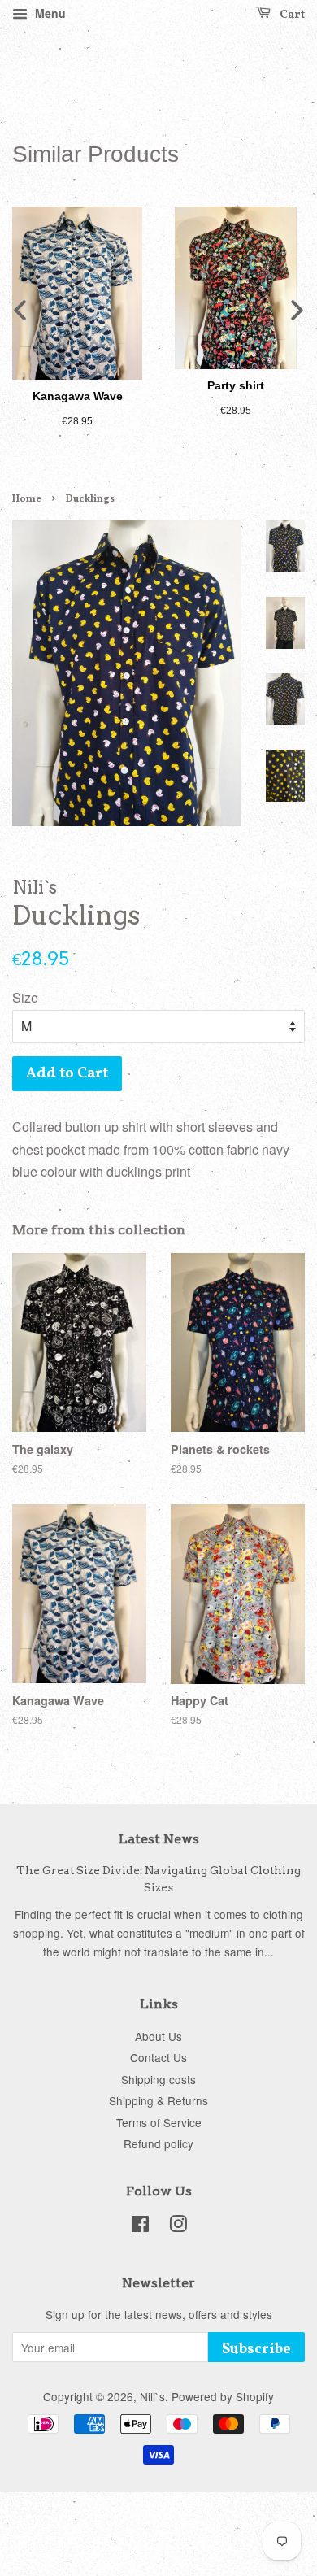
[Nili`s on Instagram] (178, 2226)
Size (25, 997)
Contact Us (158, 2057)
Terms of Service (159, 2122)
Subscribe (256, 2350)
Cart (291, 15)
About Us (158, 2036)
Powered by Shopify (223, 2396)
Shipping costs (158, 2079)
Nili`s (152, 2396)
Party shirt (236, 385)
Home (27, 499)
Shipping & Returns (158, 2100)
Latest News (159, 1839)
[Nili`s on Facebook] (140, 2226)
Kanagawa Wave (78, 396)
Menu (49, 13)
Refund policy (158, 2143)
